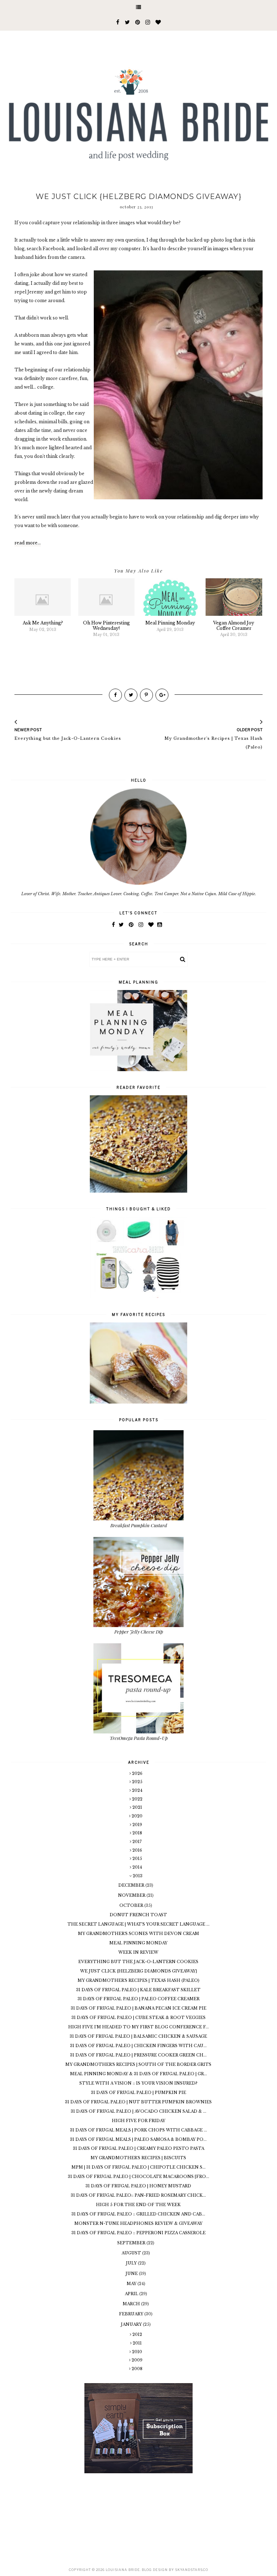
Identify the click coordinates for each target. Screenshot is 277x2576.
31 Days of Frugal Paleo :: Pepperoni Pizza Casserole (138, 2233)
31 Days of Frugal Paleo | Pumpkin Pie (138, 2093)
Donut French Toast (138, 1915)
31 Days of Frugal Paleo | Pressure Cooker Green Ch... (138, 2055)
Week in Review (138, 1952)
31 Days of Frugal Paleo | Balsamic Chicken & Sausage (138, 2036)
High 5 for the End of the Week (138, 2205)
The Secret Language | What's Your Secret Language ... (138, 1924)
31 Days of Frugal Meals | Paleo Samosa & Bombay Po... (138, 2139)
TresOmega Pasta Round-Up (139, 1738)
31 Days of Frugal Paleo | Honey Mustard (138, 2186)
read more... (28, 543)
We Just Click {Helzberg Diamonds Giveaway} (138, 1971)
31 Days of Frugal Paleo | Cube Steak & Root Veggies (138, 2018)
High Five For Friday (138, 2121)
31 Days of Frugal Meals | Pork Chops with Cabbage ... (138, 2130)
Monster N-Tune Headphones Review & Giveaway (138, 2223)
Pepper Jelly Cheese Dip (139, 1632)
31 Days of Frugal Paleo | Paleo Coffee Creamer (138, 1999)
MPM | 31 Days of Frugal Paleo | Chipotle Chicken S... (138, 2167)
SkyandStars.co (192, 2570)
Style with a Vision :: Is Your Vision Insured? (138, 2083)
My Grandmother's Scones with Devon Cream (138, 1934)
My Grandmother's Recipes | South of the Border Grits (138, 2064)
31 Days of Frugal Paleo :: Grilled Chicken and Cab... (138, 2214)
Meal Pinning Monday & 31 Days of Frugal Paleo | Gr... (138, 2074)
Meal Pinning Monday (138, 1943)
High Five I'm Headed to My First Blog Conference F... (138, 2027)
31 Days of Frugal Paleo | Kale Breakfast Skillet (138, 1990)
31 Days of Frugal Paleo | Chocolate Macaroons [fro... (138, 2177)
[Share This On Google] (162, 695)
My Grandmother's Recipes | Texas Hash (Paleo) (138, 1980)
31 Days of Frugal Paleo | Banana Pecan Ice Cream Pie (138, 2008)
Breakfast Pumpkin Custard (139, 1525)
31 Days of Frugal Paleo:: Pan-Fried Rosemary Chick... (138, 2195)
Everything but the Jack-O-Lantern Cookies (138, 1962)
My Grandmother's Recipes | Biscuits (138, 2158)
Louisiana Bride (123, 2570)
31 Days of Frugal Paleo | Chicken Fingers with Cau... (138, 2046)
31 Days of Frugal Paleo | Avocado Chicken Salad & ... (138, 2111)
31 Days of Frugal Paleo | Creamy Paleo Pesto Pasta (138, 2148)
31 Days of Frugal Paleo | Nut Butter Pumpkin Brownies (138, 2102)
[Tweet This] (131, 695)
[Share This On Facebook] (115, 695)
